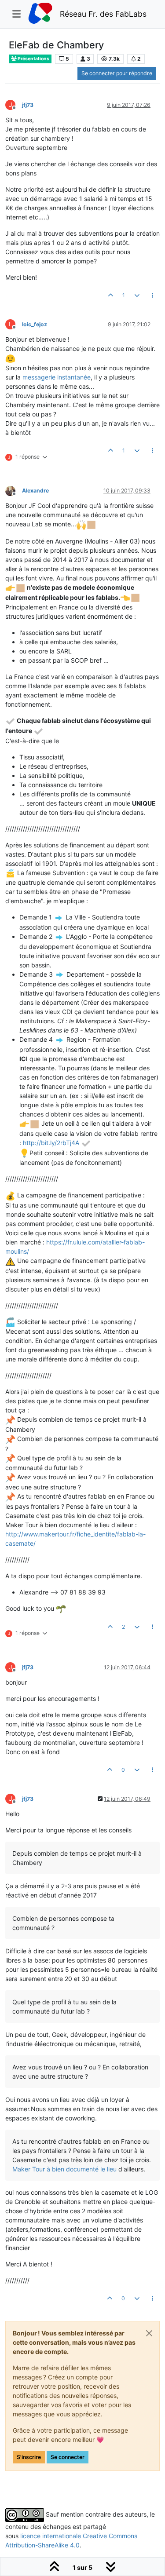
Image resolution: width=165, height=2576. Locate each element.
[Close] (149, 2333)
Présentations (33, 59)
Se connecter (68, 2457)
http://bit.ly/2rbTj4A (51, 1143)
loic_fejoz (35, 324)
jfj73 (28, 105)
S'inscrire (29, 2457)
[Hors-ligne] (14, 490)
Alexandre (35, 491)
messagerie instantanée (57, 377)
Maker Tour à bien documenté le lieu (64, 2169)
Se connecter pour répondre (117, 73)
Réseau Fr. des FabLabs (103, 14)
